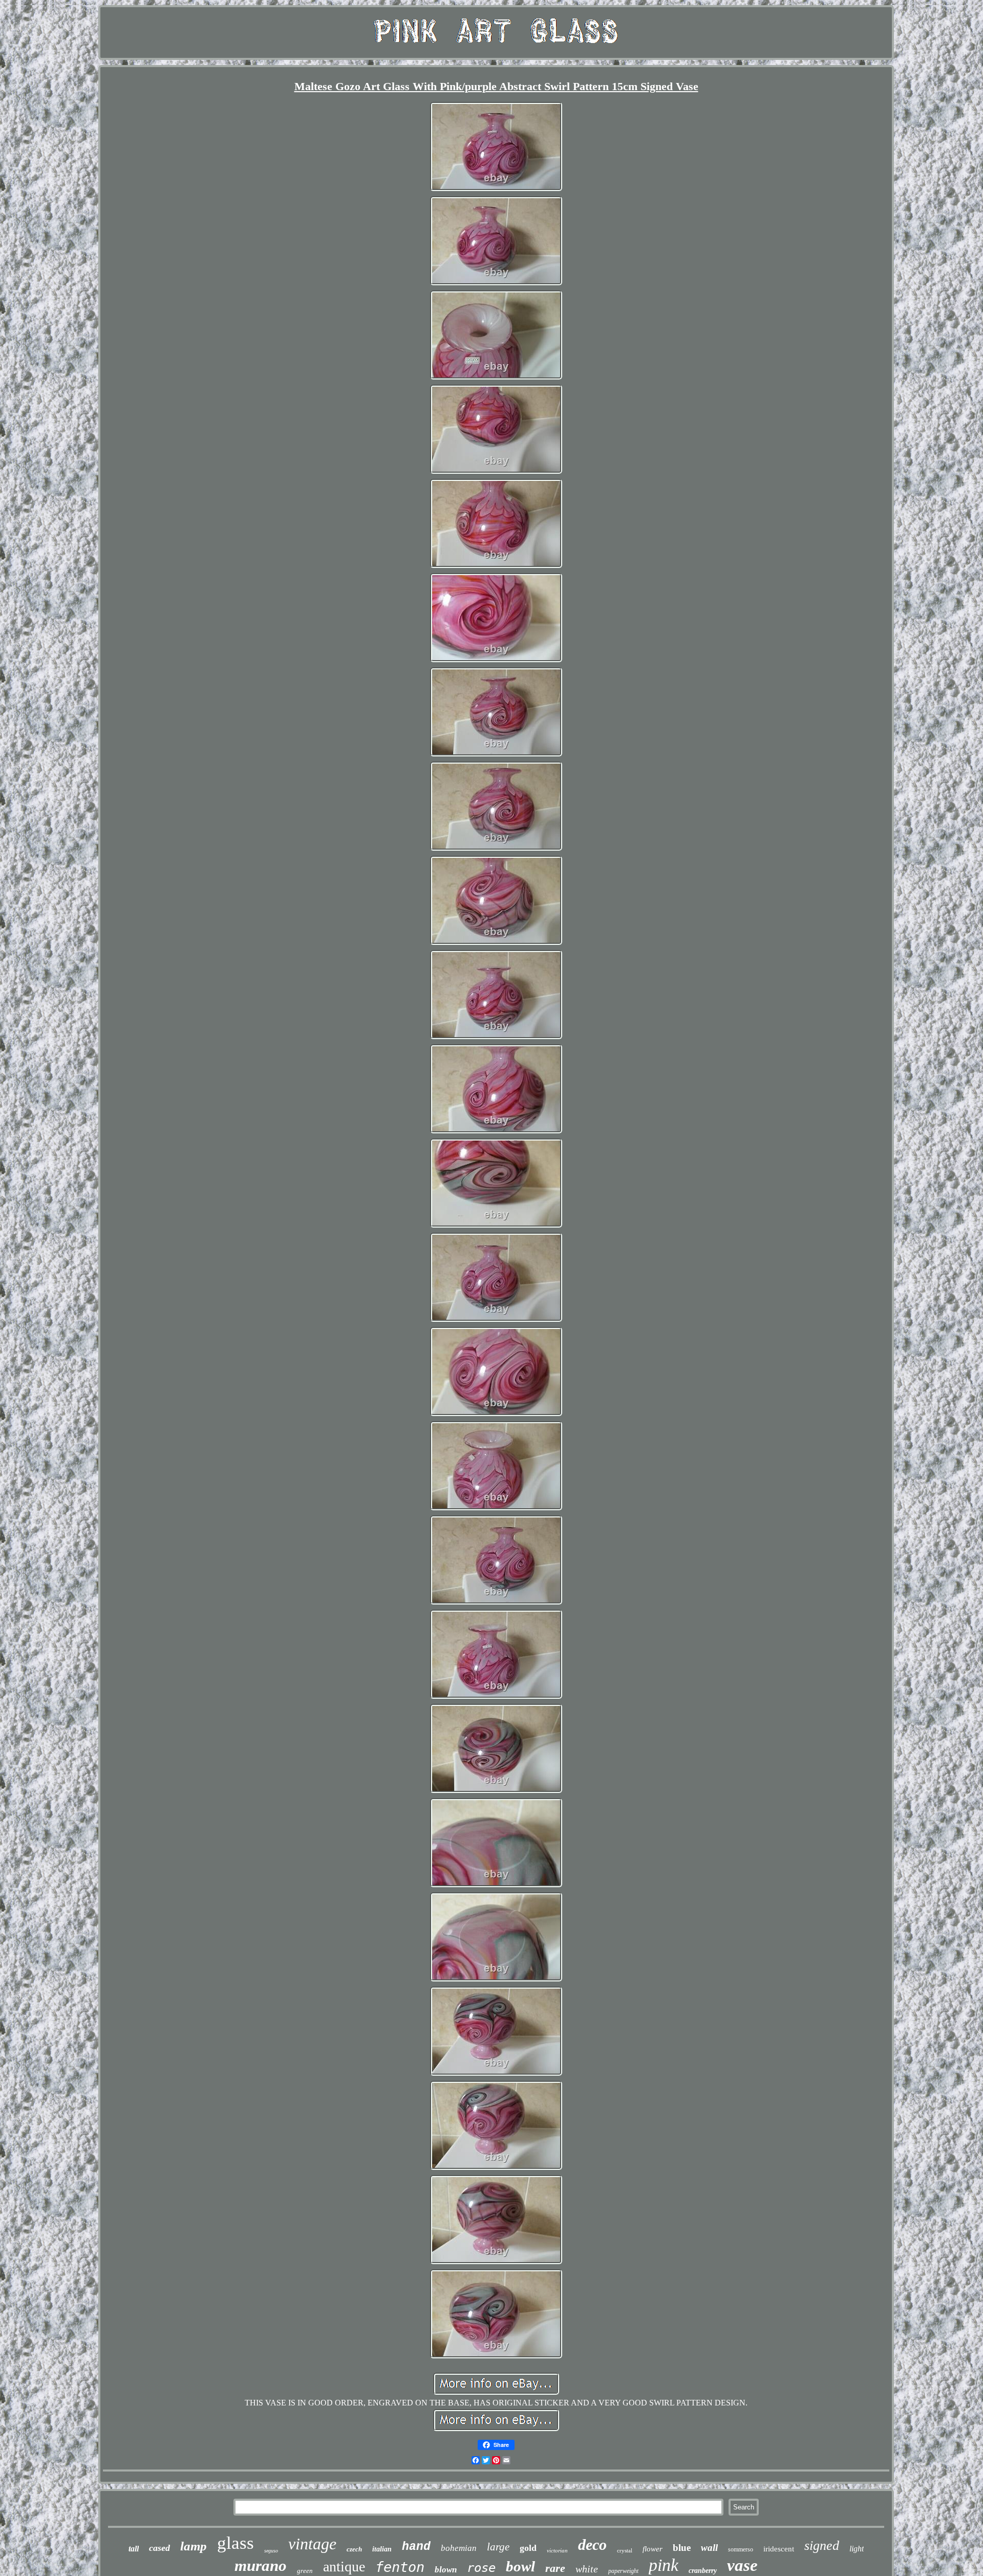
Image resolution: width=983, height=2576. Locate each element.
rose (481, 2568)
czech (354, 2549)
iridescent (779, 2549)
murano (261, 2566)
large (498, 2547)
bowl (520, 2566)
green (305, 2571)
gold (528, 2548)
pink (664, 2565)
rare (555, 2568)
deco (592, 2545)
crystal (625, 2550)
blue (682, 2548)
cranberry (703, 2571)
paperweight (623, 2571)
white (587, 2569)
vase (742, 2565)
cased (159, 2548)
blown (446, 2570)
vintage (312, 2544)
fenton (400, 2567)
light (857, 2549)
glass (236, 2543)
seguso (271, 2551)
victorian (557, 2550)
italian (382, 2549)
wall (709, 2548)
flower (653, 2549)
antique (344, 2567)
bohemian (459, 2548)
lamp (194, 2546)
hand (416, 2547)
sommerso (741, 2549)
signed (822, 2546)
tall (134, 2549)
